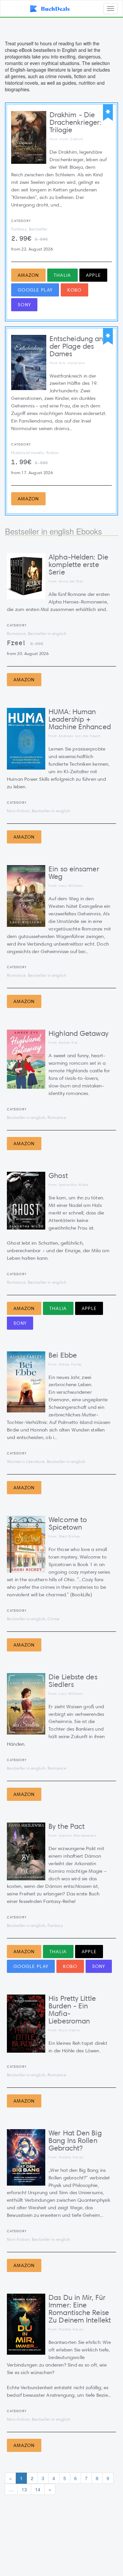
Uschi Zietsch (71, 139)
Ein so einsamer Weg (74, 873)
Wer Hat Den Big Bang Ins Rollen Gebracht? (75, 2140)
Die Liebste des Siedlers (73, 1681)
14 (38, 2489)
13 (24, 2489)
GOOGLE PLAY (35, 290)
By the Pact (67, 1826)
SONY (24, 305)
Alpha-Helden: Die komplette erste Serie (78, 565)
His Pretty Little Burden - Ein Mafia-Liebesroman (72, 2010)
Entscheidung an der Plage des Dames (76, 346)
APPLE (93, 275)
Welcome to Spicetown (68, 1523)
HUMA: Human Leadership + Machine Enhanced (80, 719)
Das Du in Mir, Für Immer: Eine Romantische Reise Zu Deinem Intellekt (80, 2309)
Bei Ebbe (63, 1355)
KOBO (74, 290)
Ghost (58, 1176)
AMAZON (28, 275)
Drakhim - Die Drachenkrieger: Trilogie (76, 122)
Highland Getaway (79, 1033)
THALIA (62, 275)
